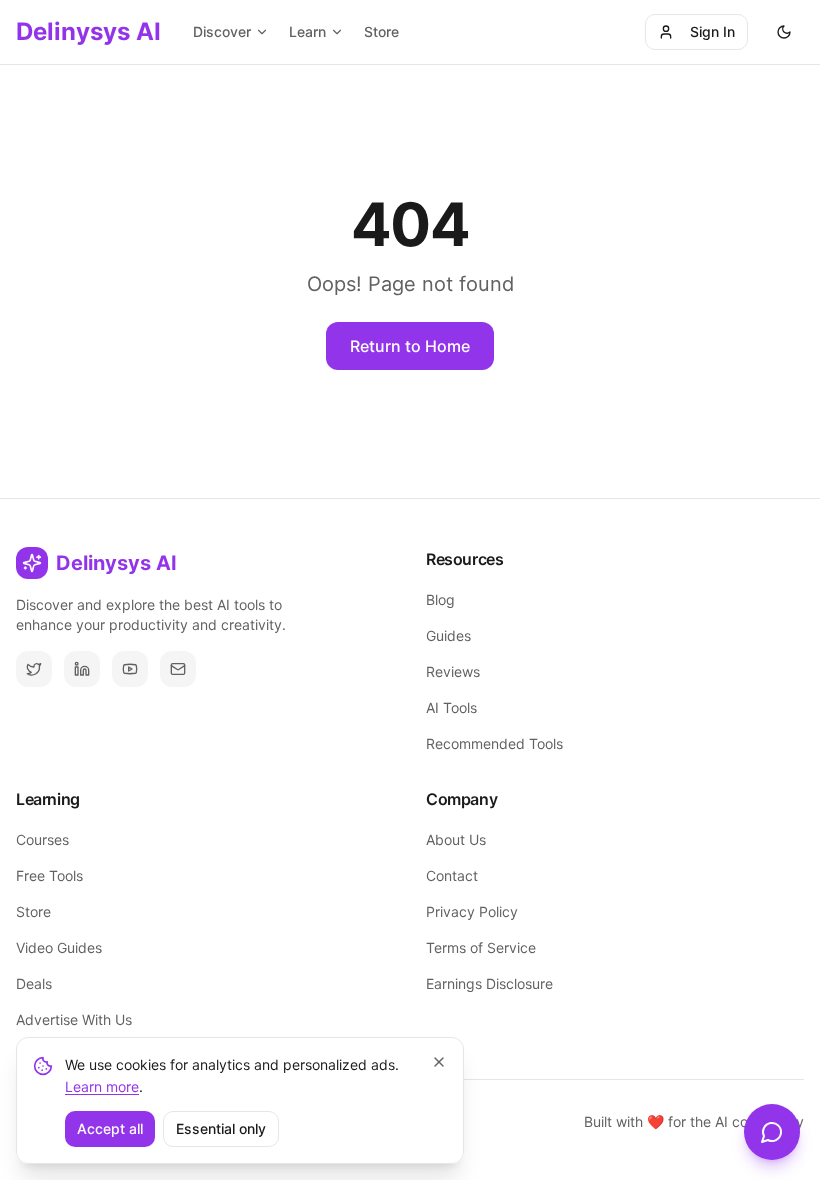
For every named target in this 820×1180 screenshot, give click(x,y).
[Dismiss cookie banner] (439, 1062)
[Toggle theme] (784, 32)
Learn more (102, 1086)
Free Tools (49, 875)
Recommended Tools (494, 743)
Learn (307, 31)
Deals (34, 983)
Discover (222, 31)
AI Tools (451, 707)
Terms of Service (481, 947)
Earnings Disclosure (489, 983)
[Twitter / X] (34, 669)
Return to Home (410, 346)
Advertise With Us (74, 1019)
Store (381, 31)
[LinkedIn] (82, 669)
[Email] (178, 669)
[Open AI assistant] (772, 1132)
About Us (456, 839)
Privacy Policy (472, 911)
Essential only (221, 1128)
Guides (448, 635)
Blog (440, 599)
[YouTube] (130, 669)
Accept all (110, 1128)
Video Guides (59, 947)
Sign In (712, 31)
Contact (452, 875)
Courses (42, 839)
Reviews (453, 671)
